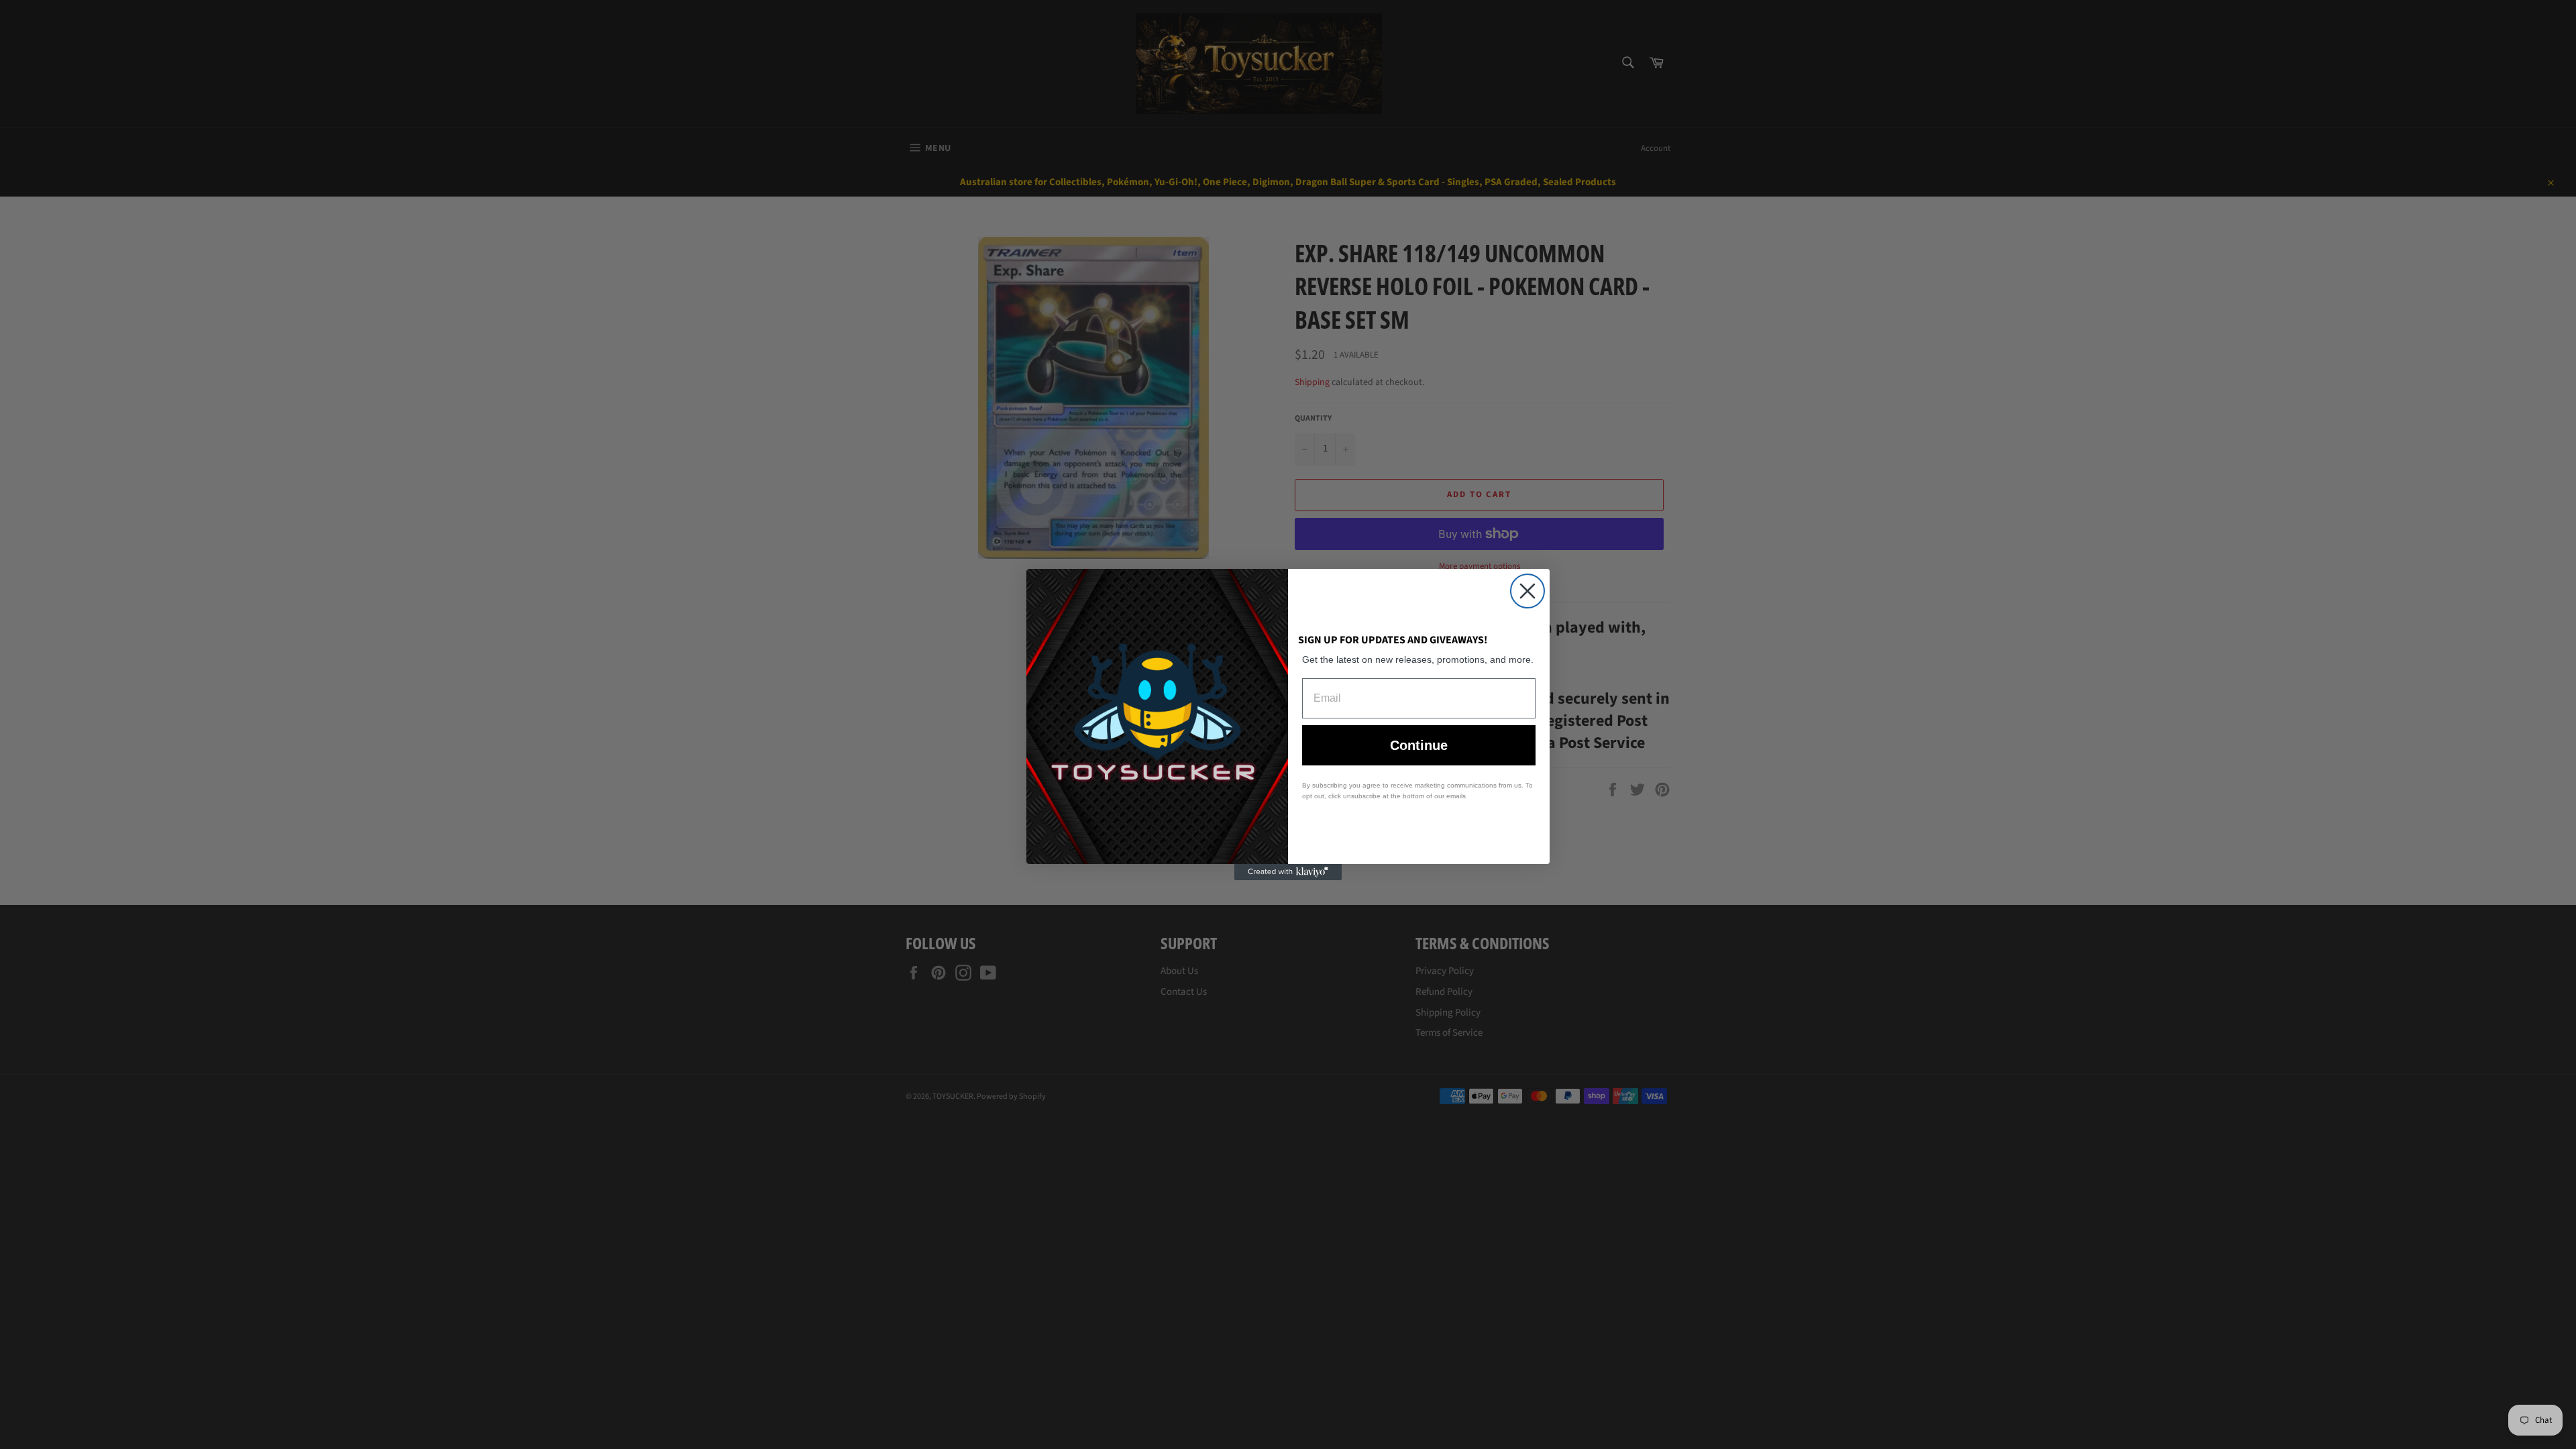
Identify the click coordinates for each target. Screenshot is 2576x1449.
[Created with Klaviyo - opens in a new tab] (1288, 872)
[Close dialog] (1527, 591)
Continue (1419, 745)
